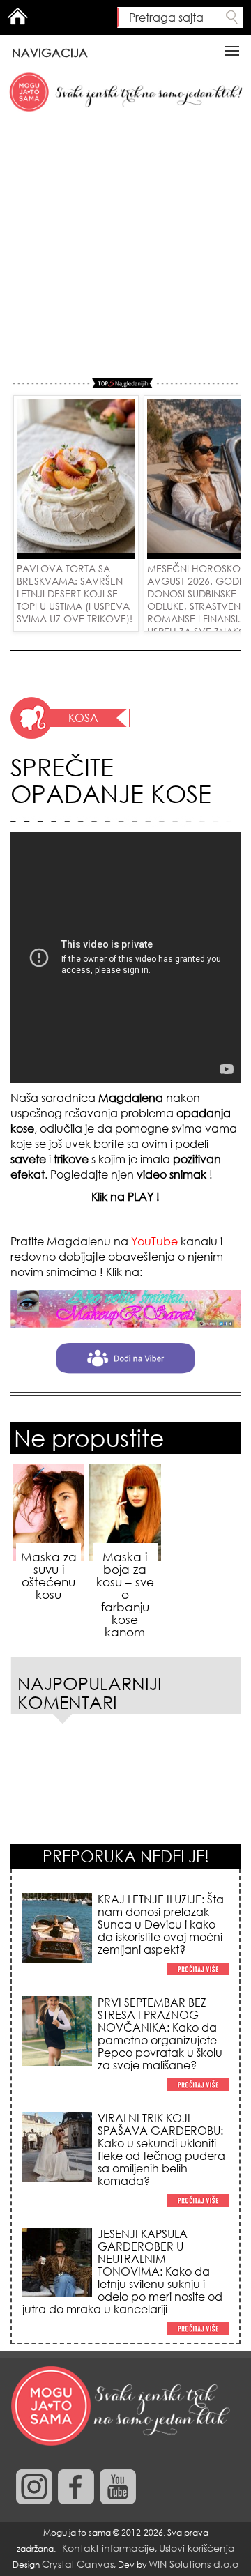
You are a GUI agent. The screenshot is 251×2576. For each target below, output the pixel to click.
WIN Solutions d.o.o (193, 2564)
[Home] (122, 2407)
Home (17, 16)
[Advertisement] (125, 246)
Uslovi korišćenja (197, 2548)
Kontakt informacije (108, 2548)
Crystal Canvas (78, 2564)
